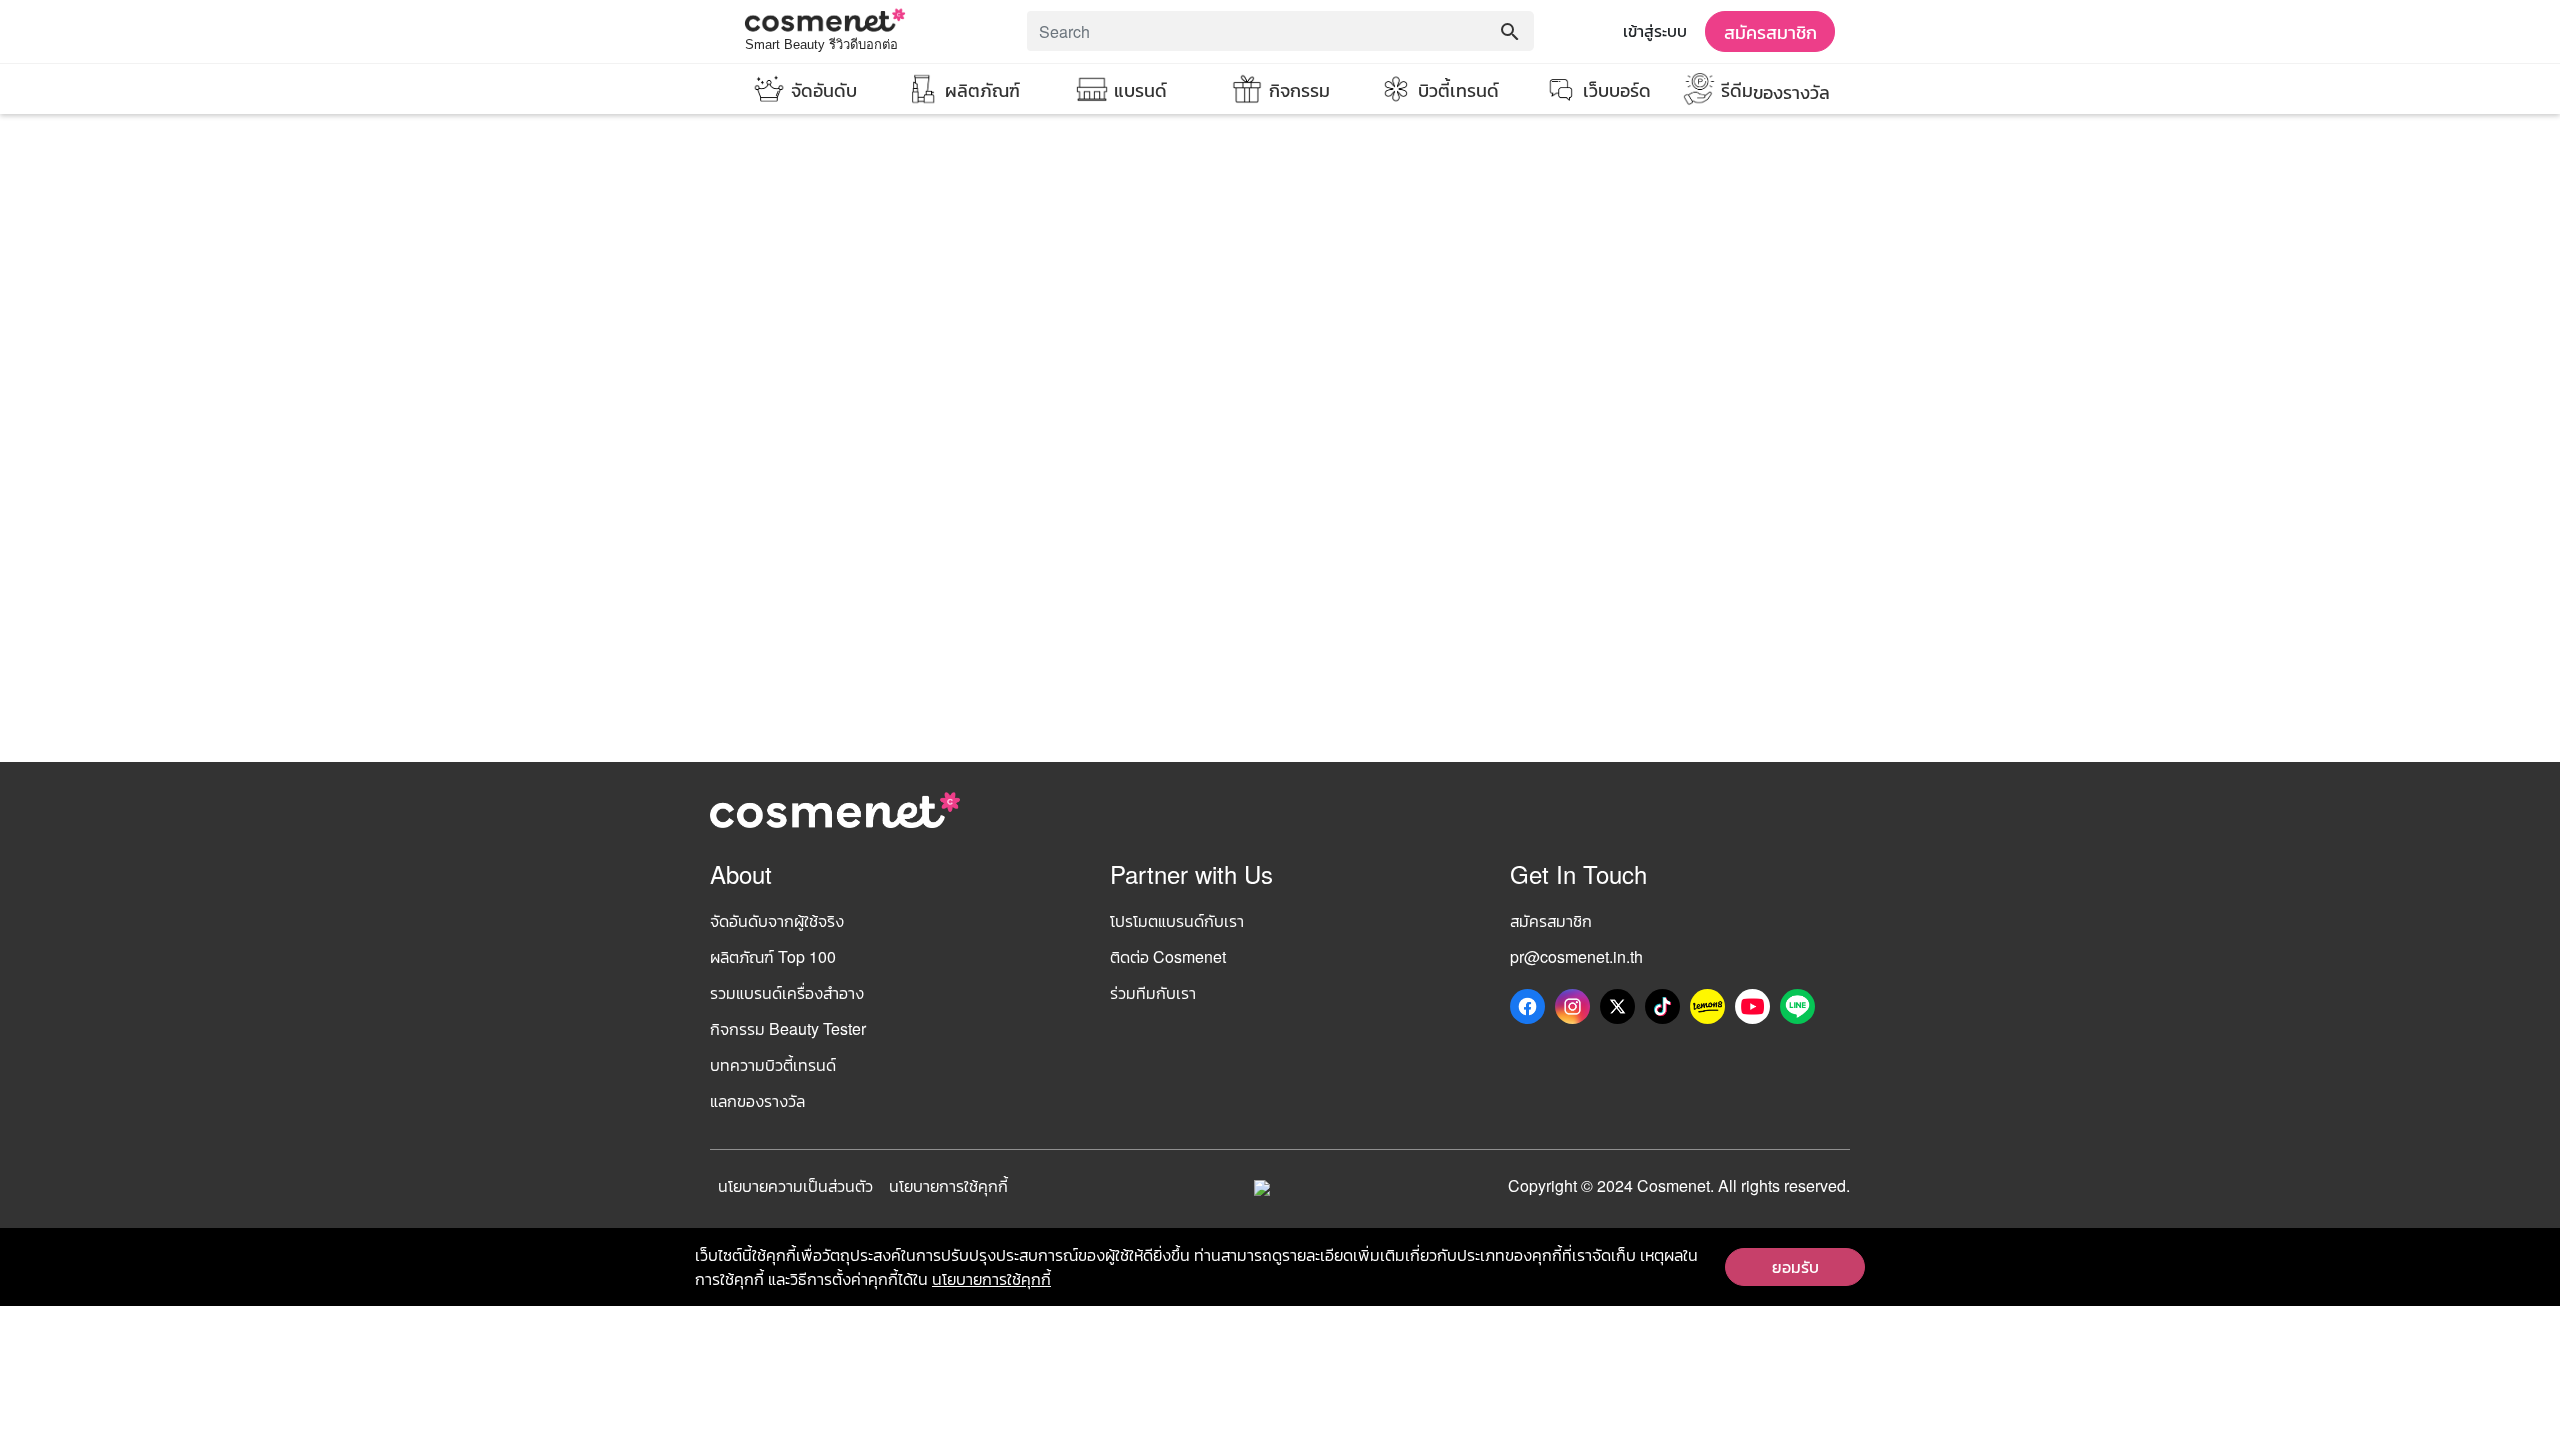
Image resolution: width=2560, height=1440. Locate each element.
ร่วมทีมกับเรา (1153, 992)
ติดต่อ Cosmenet (1168, 956)
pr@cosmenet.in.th (1576, 956)
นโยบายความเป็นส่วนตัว (795, 1185)
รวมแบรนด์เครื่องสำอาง (787, 992)
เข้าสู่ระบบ (1655, 30)
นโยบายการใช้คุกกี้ (948, 1185)
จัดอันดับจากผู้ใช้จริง (777, 920)
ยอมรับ (1795, 1266)
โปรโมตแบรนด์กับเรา (1177, 920)
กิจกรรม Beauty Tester (788, 1028)
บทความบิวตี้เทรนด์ (773, 1064)
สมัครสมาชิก (1770, 31)
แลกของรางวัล (757, 1100)
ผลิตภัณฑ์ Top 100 (773, 956)
